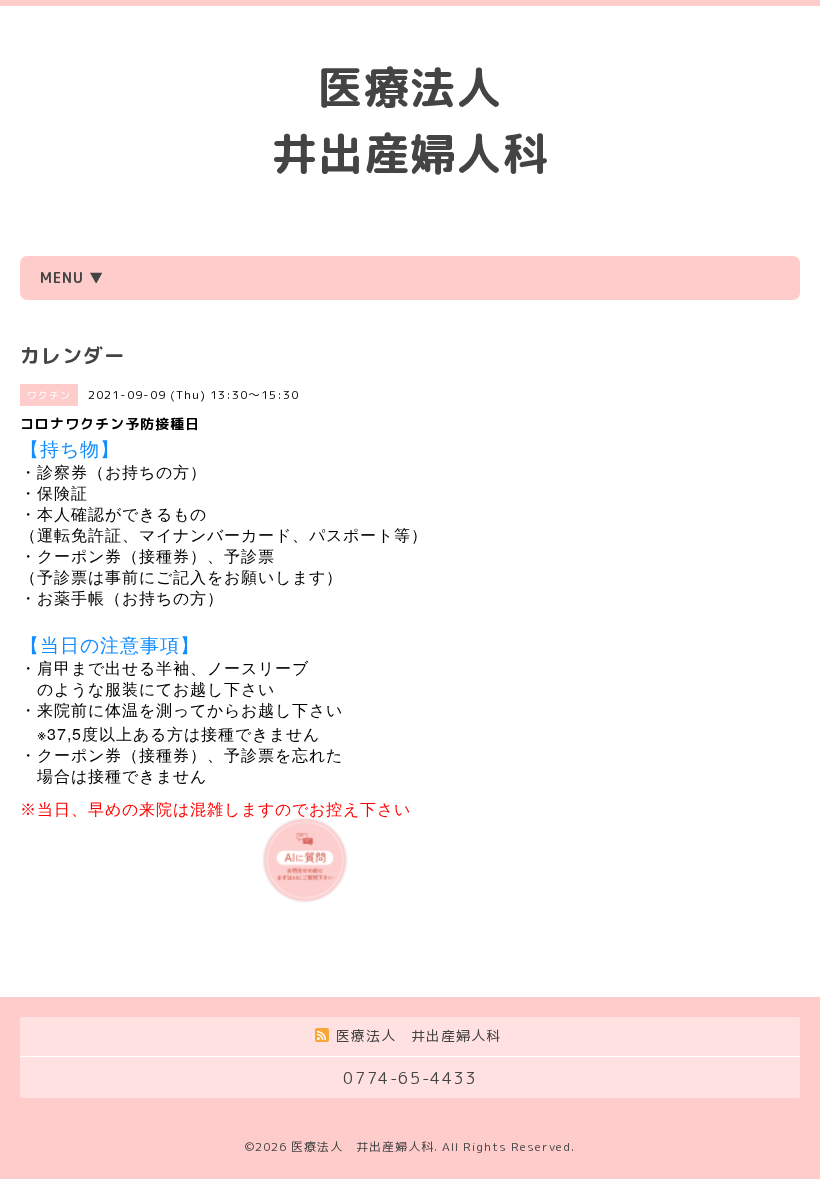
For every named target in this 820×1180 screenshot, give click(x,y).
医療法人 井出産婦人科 (362, 1146)
